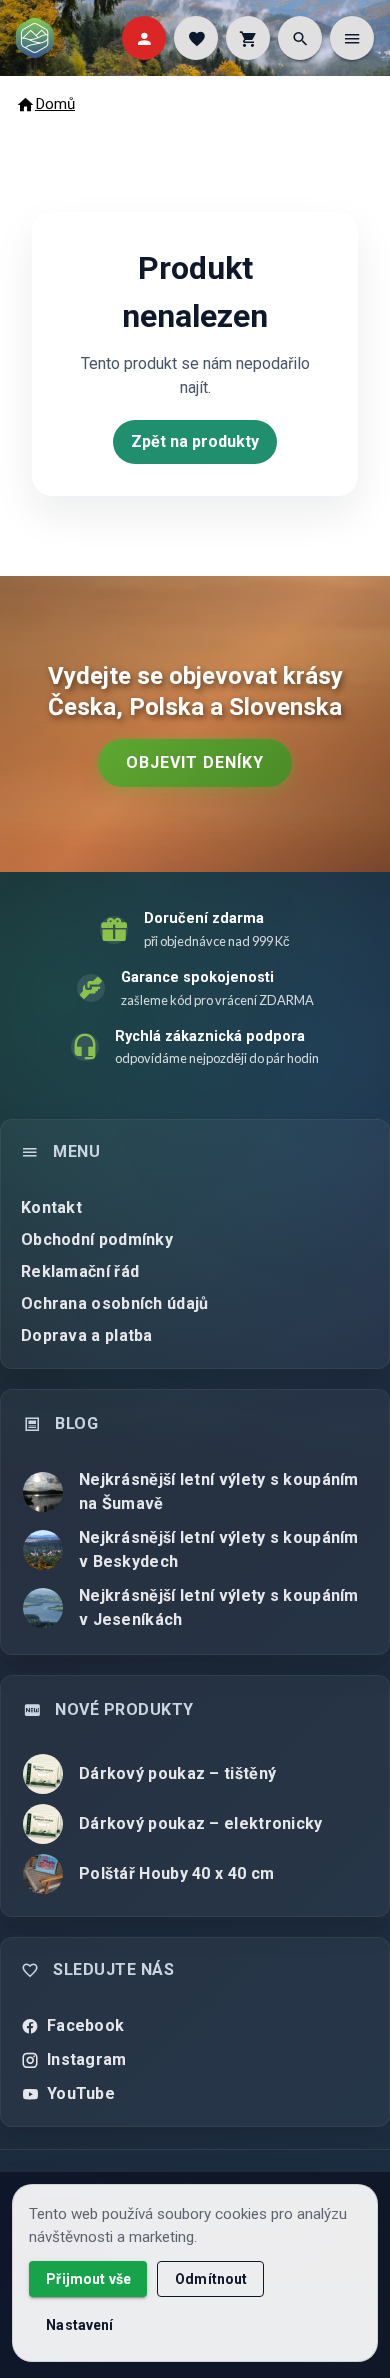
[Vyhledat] (300, 38)
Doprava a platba (87, 1335)
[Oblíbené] (196, 38)
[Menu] (352, 38)
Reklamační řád (80, 1271)
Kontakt (51, 1207)
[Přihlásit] (144, 38)
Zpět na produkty (195, 441)
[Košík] (248, 38)
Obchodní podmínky (97, 1239)
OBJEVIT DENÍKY (195, 762)
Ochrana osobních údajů (115, 1303)
